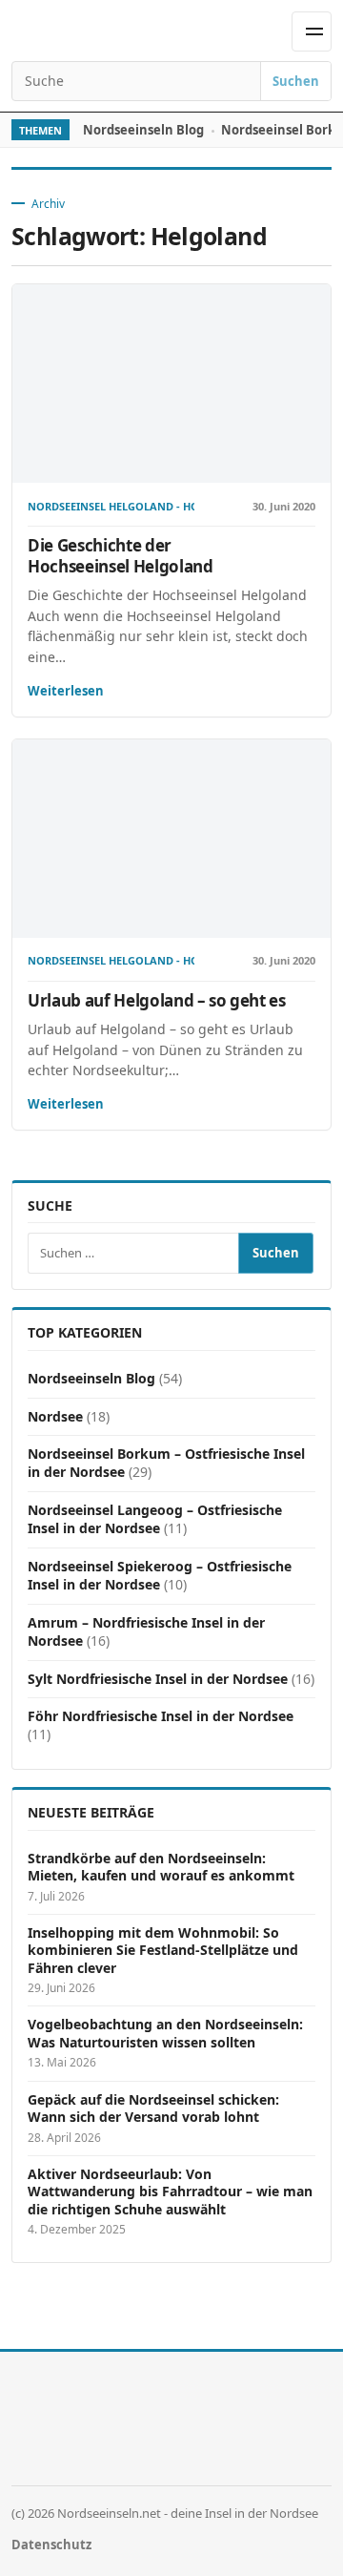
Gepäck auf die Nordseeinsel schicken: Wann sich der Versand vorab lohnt (153, 2109)
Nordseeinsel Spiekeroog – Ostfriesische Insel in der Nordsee (160, 1575)
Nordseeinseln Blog (143, 130)
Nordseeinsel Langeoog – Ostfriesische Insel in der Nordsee (155, 1519)
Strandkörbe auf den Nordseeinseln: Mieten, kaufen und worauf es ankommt (161, 1867)
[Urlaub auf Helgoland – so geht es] (171, 839)
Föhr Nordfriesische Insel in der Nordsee (161, 1716)
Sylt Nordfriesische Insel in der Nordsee (158, 1679)
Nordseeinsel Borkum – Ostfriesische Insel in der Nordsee (166, 1463)
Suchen (296, 81)
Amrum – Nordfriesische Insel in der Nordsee (146, 1631)
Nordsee (55, 1416)
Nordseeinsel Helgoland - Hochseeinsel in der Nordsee (111, 507)
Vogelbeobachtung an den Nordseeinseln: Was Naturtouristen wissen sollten (165, 2033)
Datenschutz (51, 2545)
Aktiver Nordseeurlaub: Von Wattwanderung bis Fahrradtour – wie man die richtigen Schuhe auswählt (170, 2192)
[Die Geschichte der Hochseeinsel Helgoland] (171, 384)
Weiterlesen (66, 691)
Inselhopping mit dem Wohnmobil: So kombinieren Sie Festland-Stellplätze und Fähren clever (163, 1951)
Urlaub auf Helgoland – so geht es (157, 1000)
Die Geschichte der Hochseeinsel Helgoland (121, 556)
